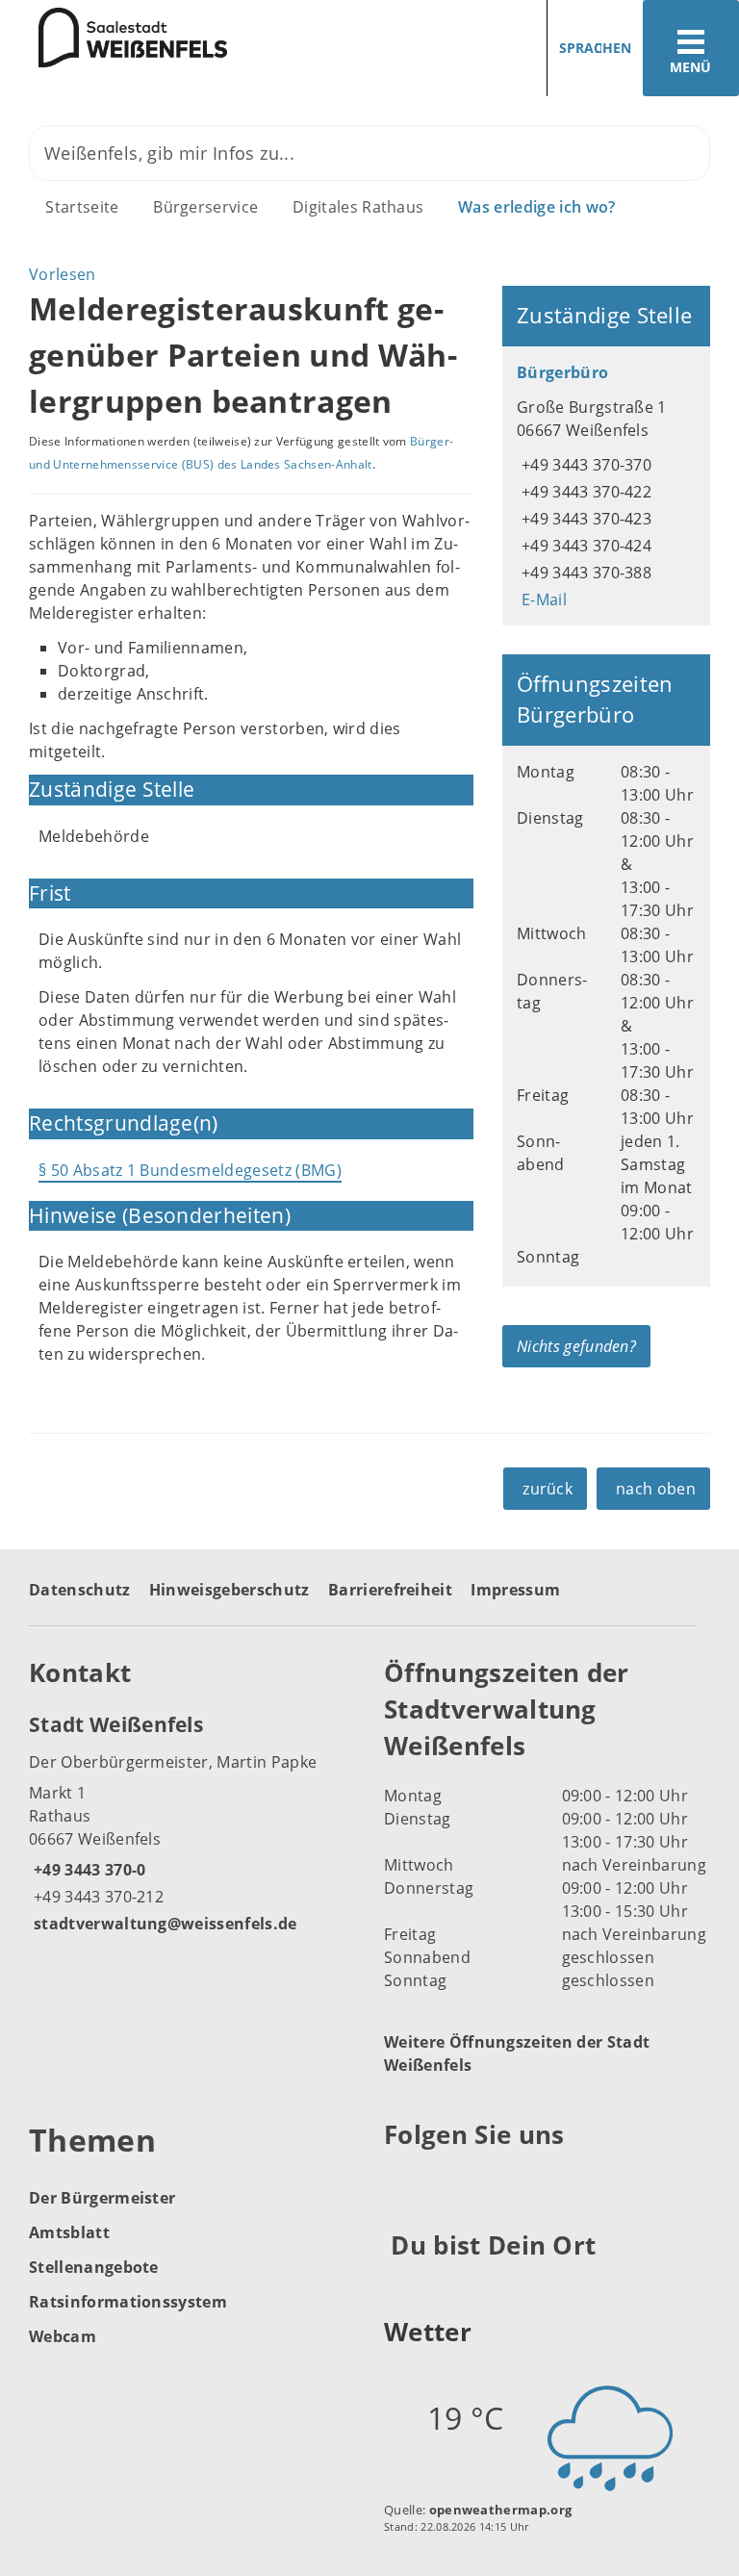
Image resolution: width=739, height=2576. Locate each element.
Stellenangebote (94, 2267)
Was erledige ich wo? (536, 207)
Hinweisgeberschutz (229, 1590)
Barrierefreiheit (390, 1590)
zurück (548, 1489)
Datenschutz (80, 1590)
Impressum (515, 1590)
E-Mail (542, 599)
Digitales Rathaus (358, 207)
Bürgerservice (205, 207)
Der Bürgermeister (102, 2198)
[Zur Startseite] (114, 38)
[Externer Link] (402, 2182)
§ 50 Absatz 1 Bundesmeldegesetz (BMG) (190, 1170)
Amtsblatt (69, 2232)
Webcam (63, 2336)
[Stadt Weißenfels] (192, 1823)
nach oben (656, 1489)
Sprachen (595, 48)
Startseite (82, 207)
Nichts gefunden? (576, 1346)
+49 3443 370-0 (87, 1870)
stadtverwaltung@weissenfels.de (163, 1924)
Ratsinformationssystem (128, 2302)
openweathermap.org (501, 2510)
